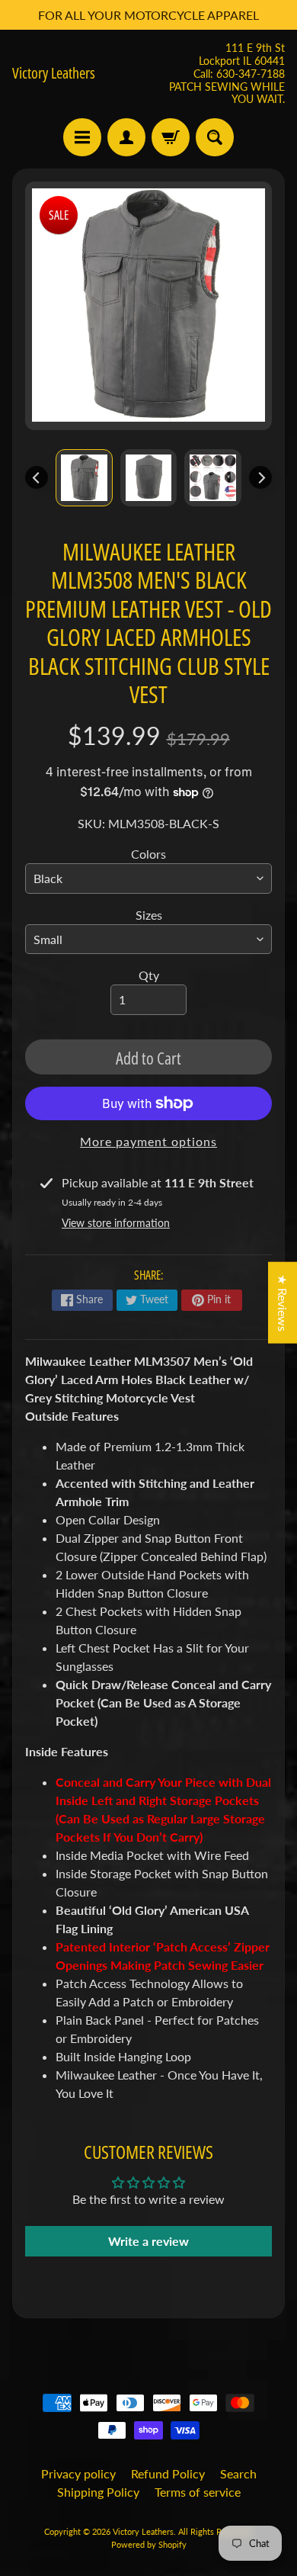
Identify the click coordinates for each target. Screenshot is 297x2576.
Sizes (149, 915)
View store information (116, 1223)
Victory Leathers (54, 73)
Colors (148, 854)
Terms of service (198, 2492)
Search (238, 2473)
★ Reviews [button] (283, 1303)
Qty (149, 975)
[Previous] (37, 477)
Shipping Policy (98, 2492)
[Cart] (171, 137)
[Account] (126, 137)
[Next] (260, 477)
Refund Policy (168, 2473)
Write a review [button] (148, 2241)
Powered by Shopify (149, 2544)
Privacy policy (78, 2473)
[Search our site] (215, 137)
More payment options (148, 1141)
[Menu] (82, 137)
